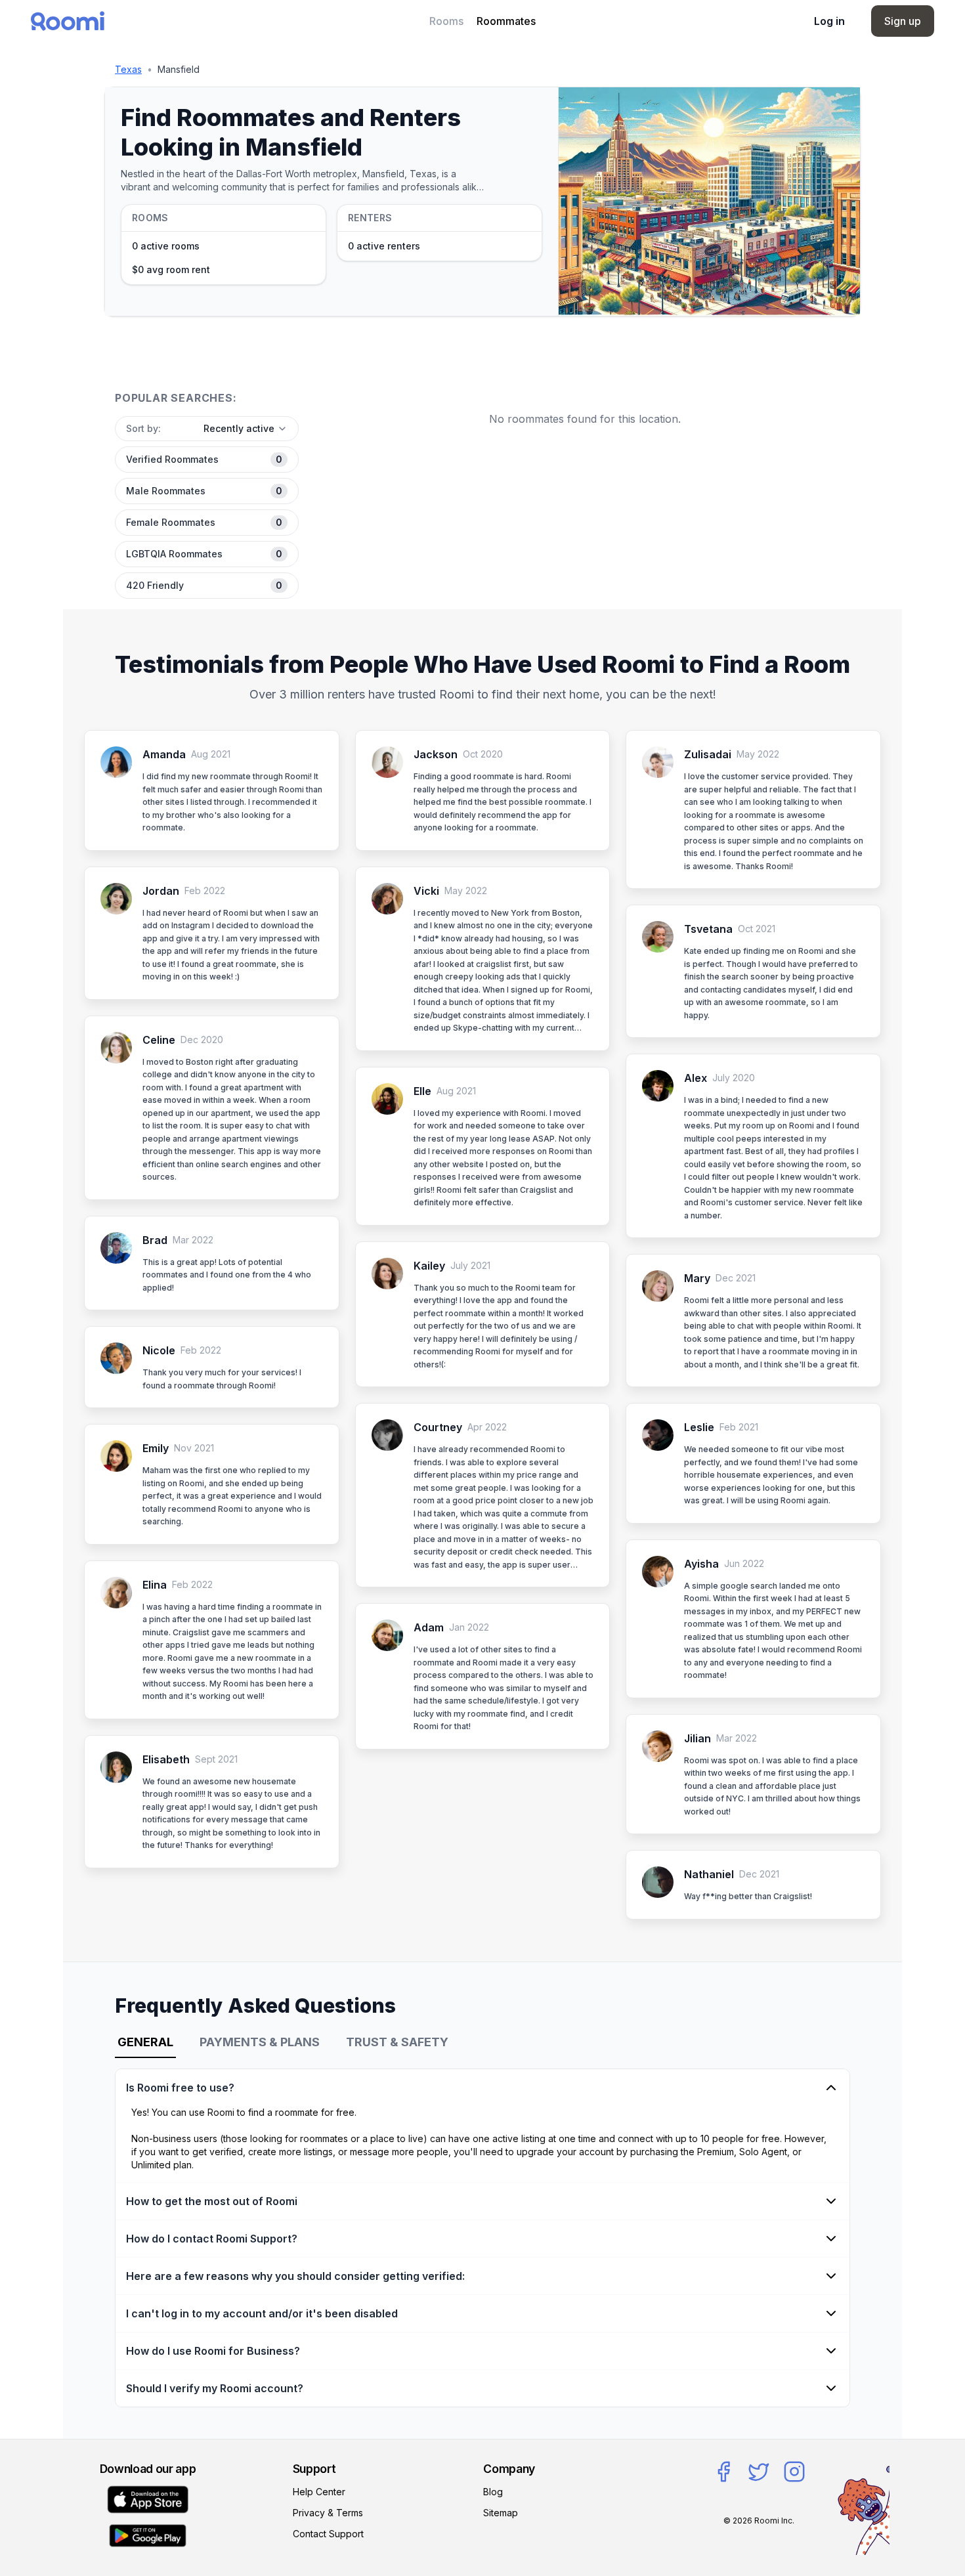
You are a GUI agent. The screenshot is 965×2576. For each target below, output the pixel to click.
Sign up (903, 21)
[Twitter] (759, 2472)
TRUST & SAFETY (397, 2042)
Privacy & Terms (328, 2513)
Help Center (319, 2492)
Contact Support (328, 2534)
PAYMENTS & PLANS (260, 2042)
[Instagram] (794, 2472)
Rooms (446, 21)
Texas (128, 69)
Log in (829, 21)
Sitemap (501, 2513)
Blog (493, 2492)
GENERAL (145, 2042)
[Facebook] (723, 2472)
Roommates (506, 21)
